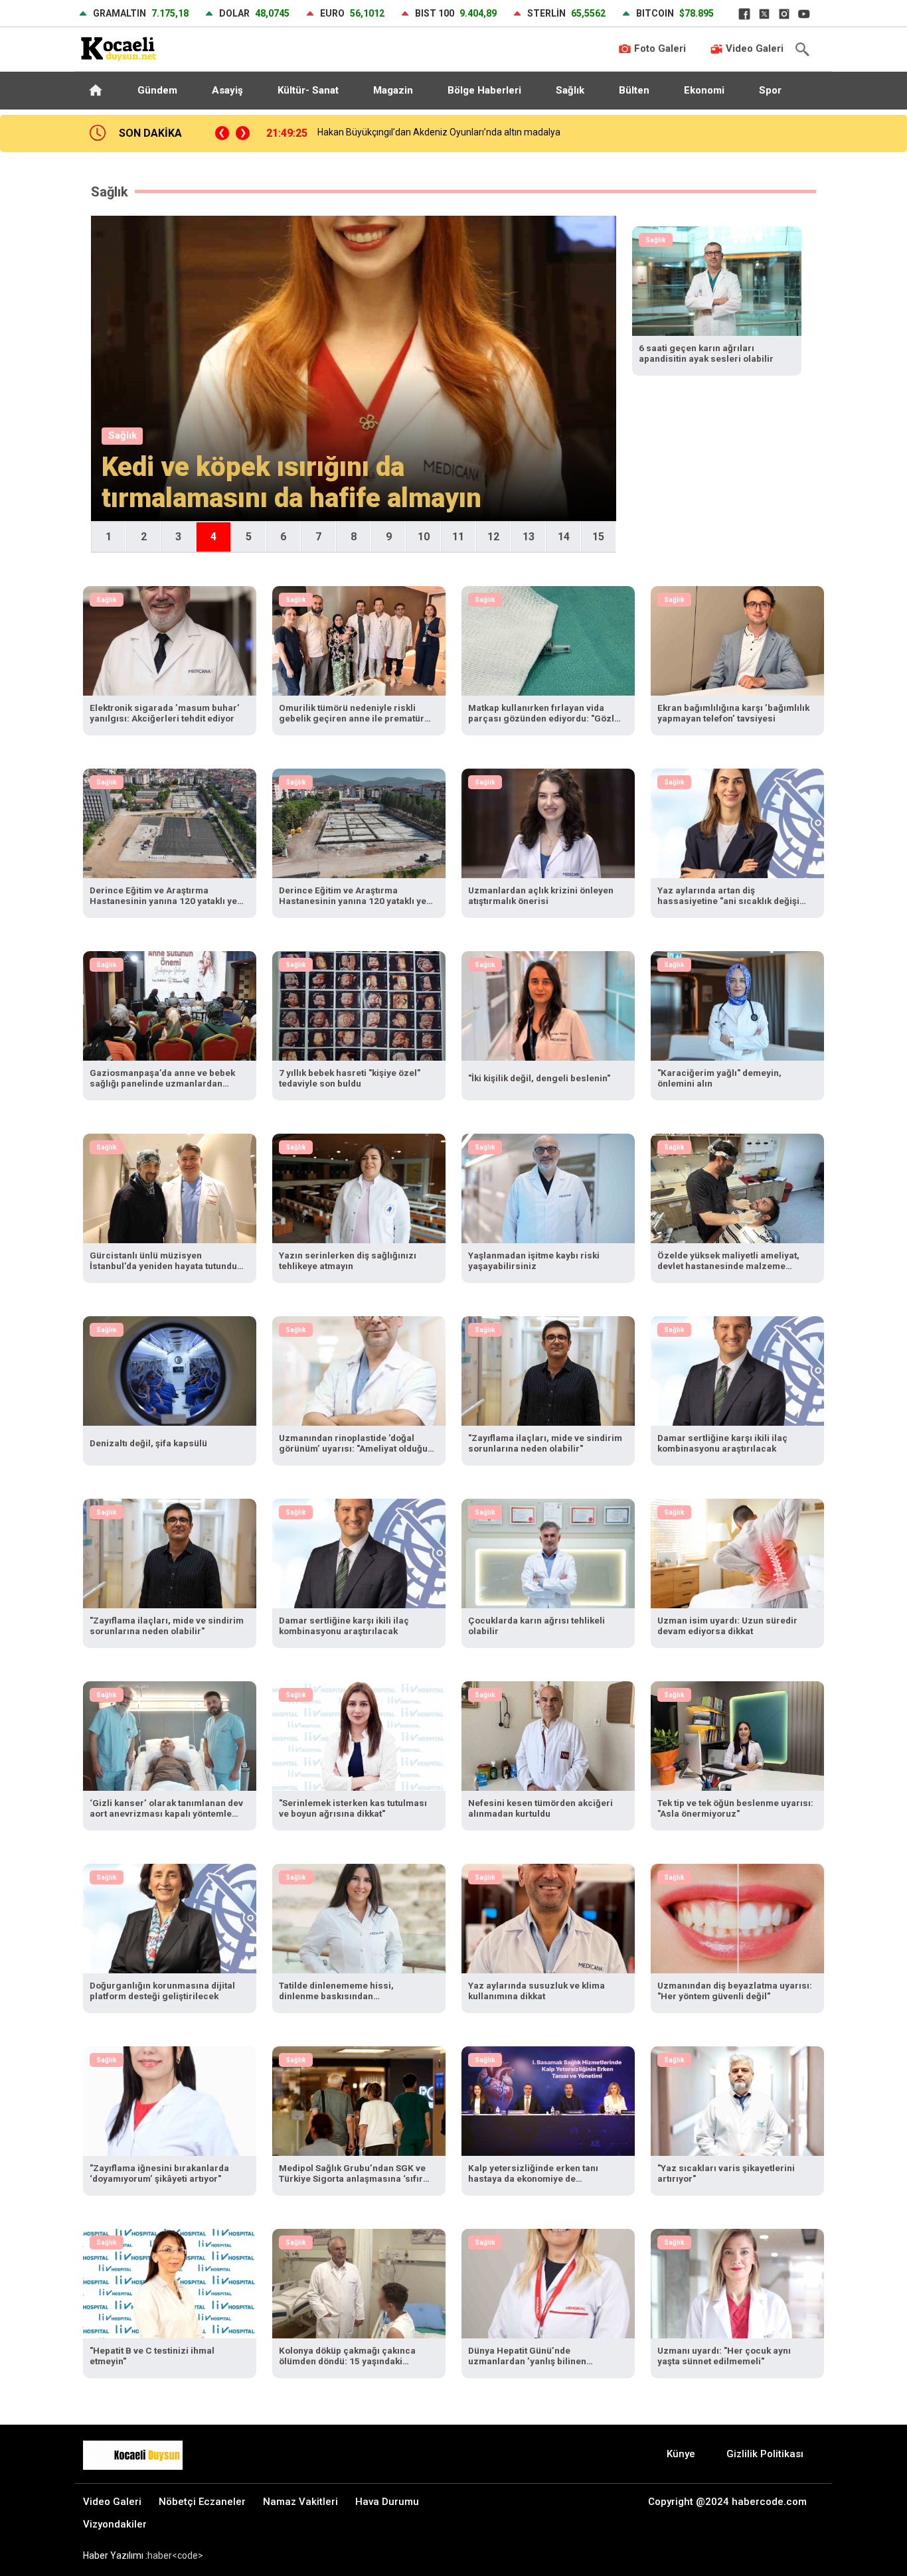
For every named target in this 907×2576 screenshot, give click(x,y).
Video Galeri (753, 48)
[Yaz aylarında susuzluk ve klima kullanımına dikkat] (548, 1917)
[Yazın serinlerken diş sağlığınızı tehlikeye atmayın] (359, 1187)
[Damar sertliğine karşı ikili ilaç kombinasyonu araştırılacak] (737, 1370)
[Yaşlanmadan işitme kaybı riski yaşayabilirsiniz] (548, 1187)
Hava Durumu (387, 2502)
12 (493, 537)
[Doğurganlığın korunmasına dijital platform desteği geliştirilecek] (170, 1917)
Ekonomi (704, 90)
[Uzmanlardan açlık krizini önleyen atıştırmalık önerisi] (548, 822)
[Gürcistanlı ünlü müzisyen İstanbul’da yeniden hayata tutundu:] (170, 1187)
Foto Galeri (659, 48)
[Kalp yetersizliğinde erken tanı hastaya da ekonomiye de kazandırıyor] (548, 2100)
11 (458, 537)
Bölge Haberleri (484, 90)
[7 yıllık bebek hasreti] (359, 1005)
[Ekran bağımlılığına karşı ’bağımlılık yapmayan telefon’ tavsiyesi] (737, 640)
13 (529, 537)
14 (564, 537)
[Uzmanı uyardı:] (737, 2282)
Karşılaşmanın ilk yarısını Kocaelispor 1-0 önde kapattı (414, 132)
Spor (770, 90)
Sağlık (570, 90)
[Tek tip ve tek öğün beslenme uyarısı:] (737, 1735)
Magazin (393, 90)
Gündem (157, 90)
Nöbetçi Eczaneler (202, 2502)
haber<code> (175, 2555)
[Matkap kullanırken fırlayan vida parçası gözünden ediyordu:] (548, 640)
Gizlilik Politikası (765, 2454)
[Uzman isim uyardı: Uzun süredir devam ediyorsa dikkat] (737, 1552)
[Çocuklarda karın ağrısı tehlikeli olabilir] (548, 1552)
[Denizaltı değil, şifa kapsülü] (170, 1370)
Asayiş (227, 90)
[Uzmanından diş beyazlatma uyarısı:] (737, 1917)
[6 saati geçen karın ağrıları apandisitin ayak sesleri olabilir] (717, 280)
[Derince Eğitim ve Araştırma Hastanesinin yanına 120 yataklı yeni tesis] (170, 822)
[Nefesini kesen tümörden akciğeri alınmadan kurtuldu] (548, 1735)
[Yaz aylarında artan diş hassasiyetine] (737, 822)
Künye (681, 2454)
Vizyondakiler (115, 2524)
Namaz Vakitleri (300, 2502)
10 (424, 537)
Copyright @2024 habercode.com (727, 2502)
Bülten (634, 90)
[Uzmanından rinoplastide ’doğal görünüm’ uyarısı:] (359, 1370)
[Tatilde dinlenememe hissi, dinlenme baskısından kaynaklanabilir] (359, 1917)
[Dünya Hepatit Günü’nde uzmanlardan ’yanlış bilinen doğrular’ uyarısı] (548, 2282)
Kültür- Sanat (308, 90)
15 (598, 537)
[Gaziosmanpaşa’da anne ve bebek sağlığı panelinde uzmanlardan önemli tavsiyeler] (170, 1005)
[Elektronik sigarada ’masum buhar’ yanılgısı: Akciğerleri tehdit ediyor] (170, 640)
